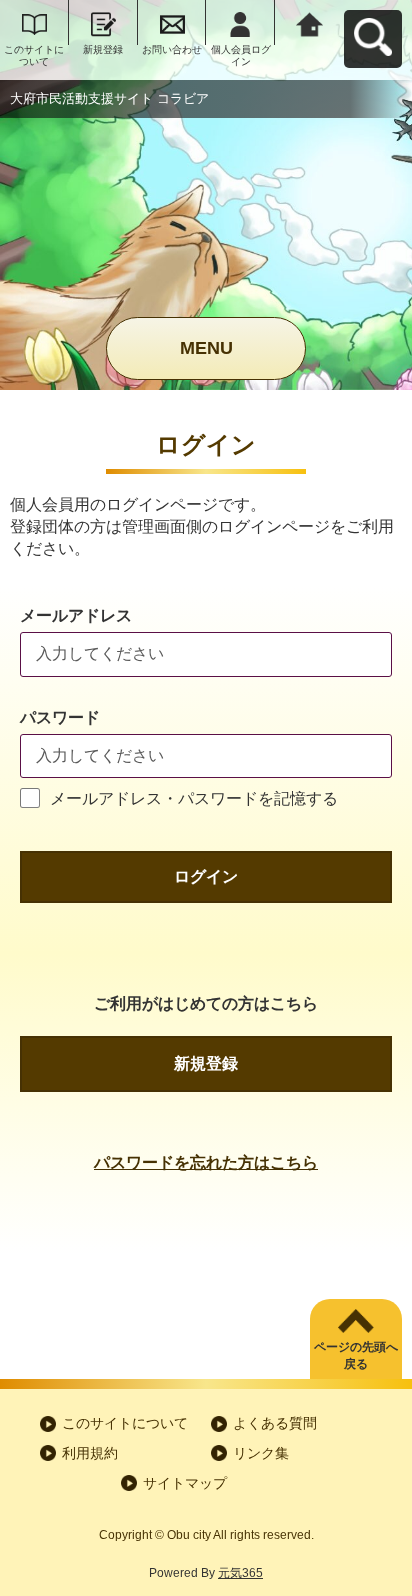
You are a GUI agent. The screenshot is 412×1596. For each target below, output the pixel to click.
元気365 (240, 1573)
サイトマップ (185, 1483)
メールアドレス (76, 615)
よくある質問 (275, 1423)
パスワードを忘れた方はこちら (206, 1162)
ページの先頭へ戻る (356, 1355)
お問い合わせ (172, 49)
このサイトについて (34, 55)
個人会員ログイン (241, 55)
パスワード (60, 717)
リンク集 (261, 1453)
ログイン (206, 876)
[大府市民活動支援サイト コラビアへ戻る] (309, 22)
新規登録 (103, 49)
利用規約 (90, 1453)
